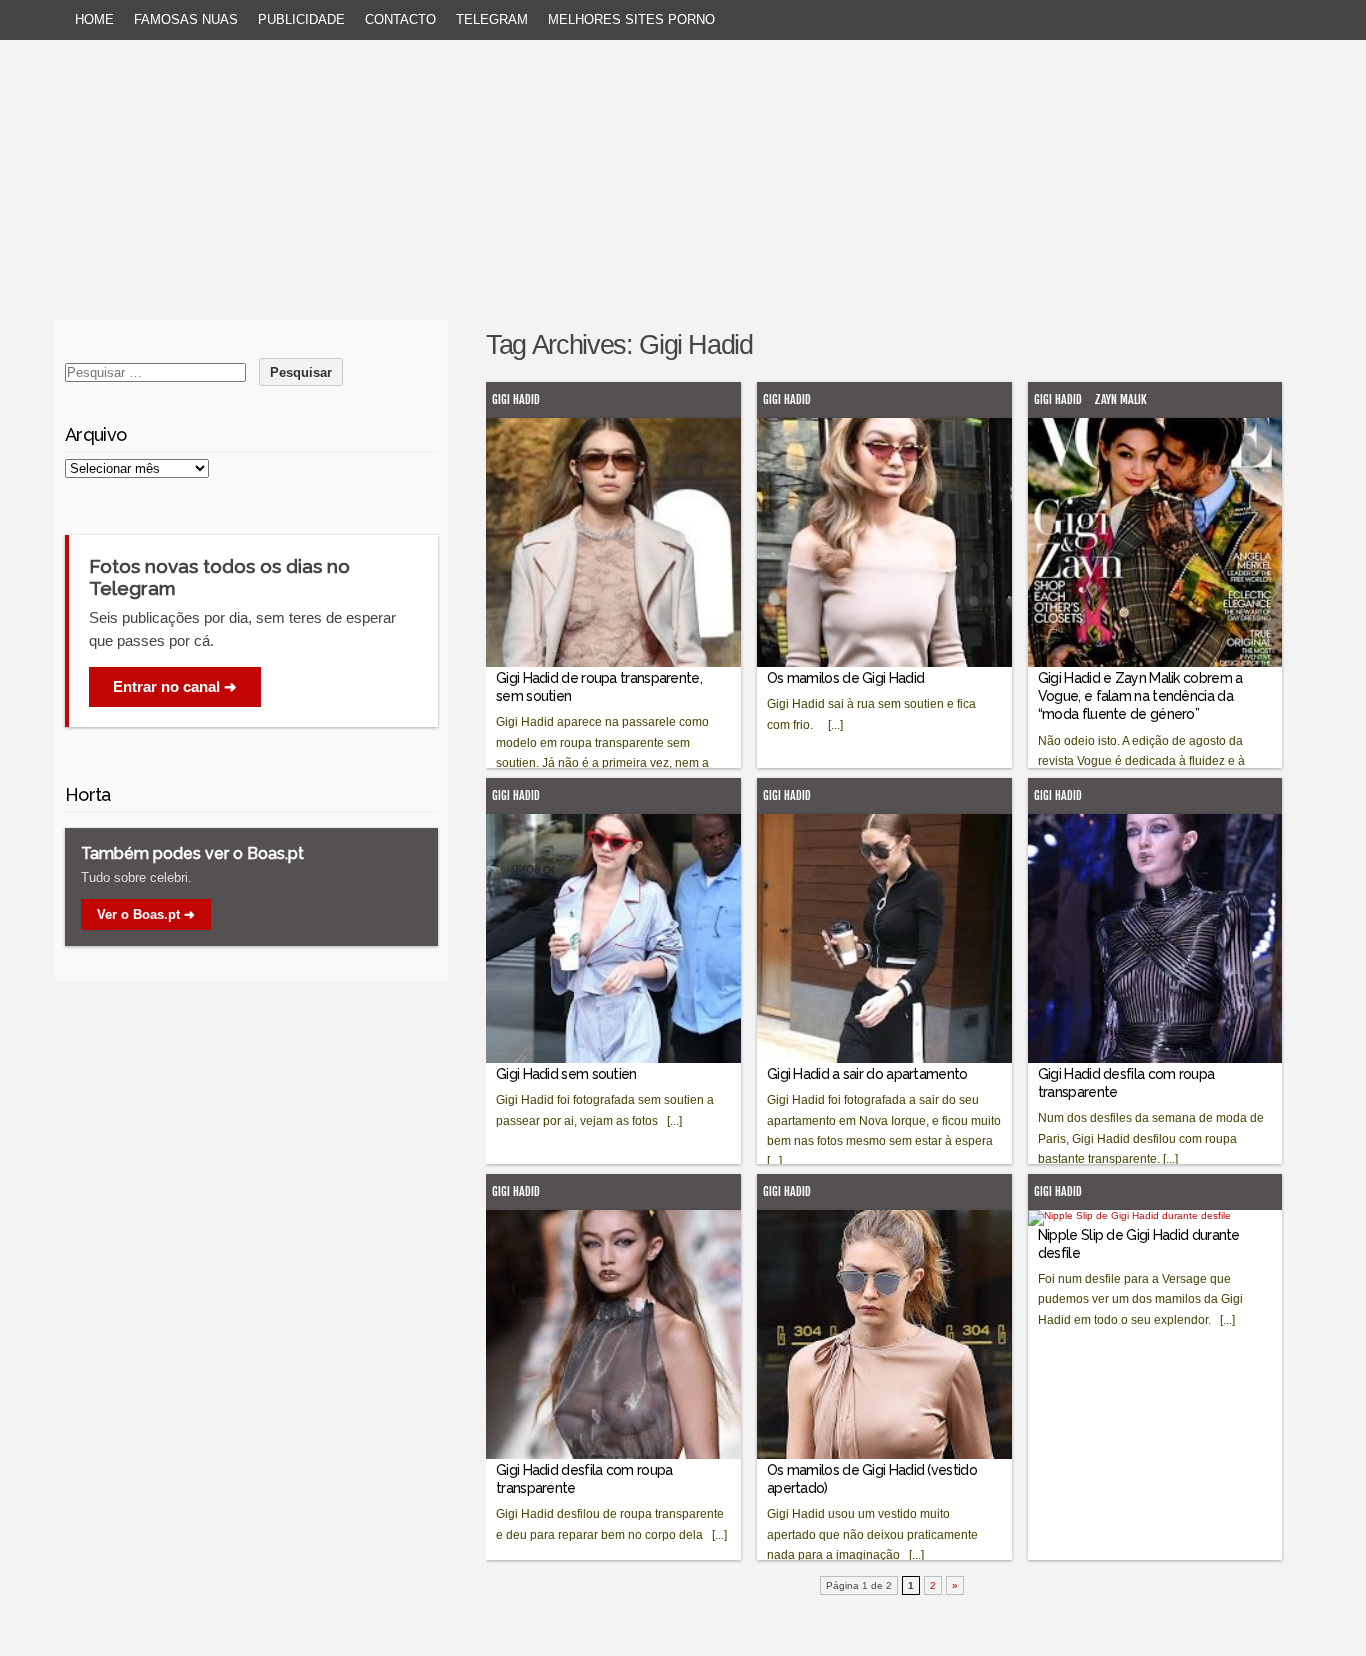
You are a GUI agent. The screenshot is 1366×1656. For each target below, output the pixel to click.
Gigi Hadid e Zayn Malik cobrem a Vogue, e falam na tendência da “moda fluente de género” (1140, 696)
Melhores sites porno (631, 19)
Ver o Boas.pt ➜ (146, 914)
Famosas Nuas (186, 19)
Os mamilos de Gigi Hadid (845, 678)
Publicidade (301, 19)
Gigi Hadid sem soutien (566, 1074)
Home (94, 19)
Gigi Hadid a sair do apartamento (867, 1074)
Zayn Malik (1120, 399)
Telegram (492, 19)
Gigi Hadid (516, 399)
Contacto (400, 19)
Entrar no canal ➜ (175, 686)
